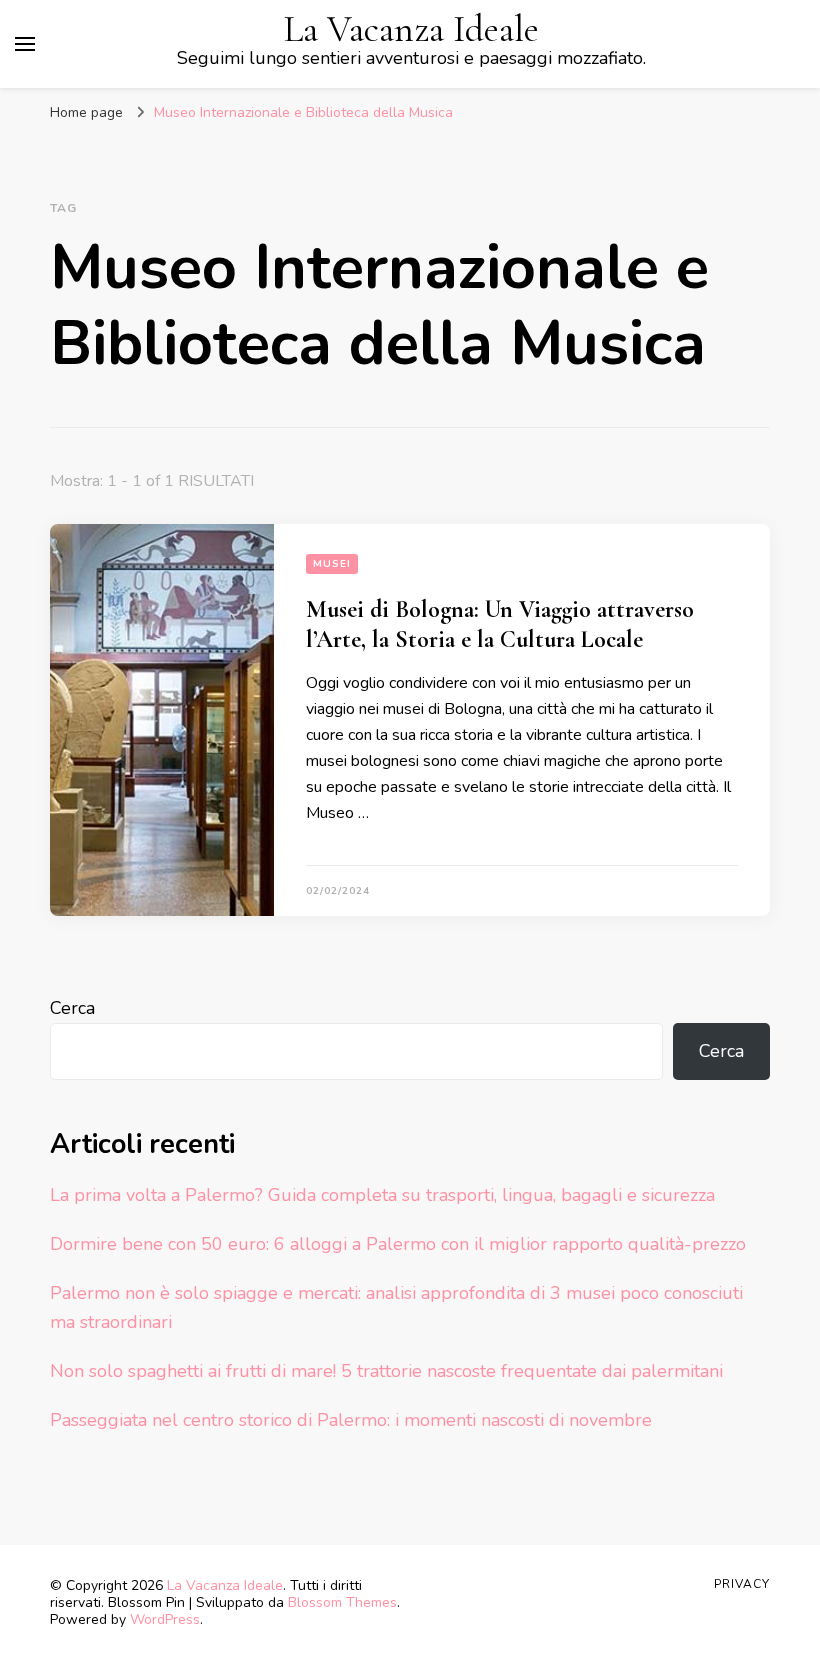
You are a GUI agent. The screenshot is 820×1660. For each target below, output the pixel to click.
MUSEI (332, 564)
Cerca (72, 1008)
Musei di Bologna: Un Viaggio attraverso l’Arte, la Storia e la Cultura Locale (500, 624)
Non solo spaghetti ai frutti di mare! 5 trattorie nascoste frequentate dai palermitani (386, 1371)
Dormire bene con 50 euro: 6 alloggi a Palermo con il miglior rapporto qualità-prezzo (398, 1244)
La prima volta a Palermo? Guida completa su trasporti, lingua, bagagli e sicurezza (382, 1195)
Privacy (742, 1584)
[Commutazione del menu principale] (25, 44)
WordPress (165, 1619)
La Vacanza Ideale (411, 29)
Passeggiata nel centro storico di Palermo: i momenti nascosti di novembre (351, 1420)
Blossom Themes (342, 1602)
